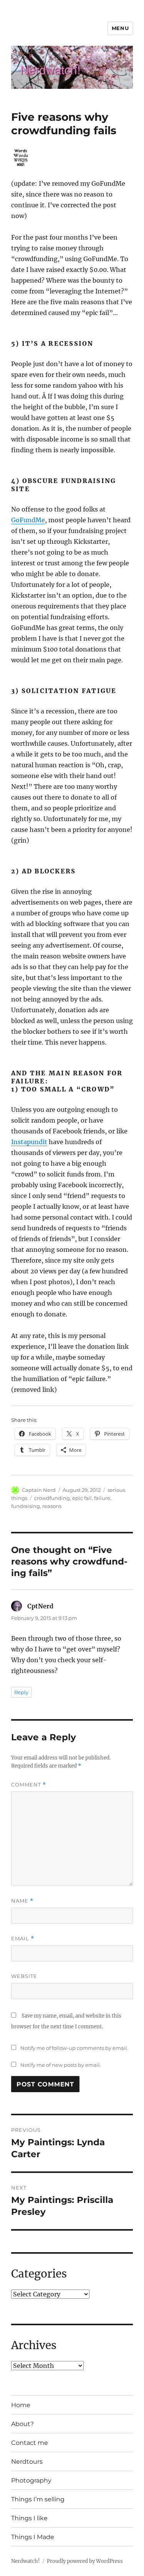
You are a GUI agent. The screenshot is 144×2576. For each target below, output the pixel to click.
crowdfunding (52, 1498)
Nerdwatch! (26, 2561)
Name (22, 1901)
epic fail (82, 1498)
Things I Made (33, 2537)
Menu (120, 28)
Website (24, 1976)
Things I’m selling (38, 2499)
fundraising (26, 1506)
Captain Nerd (39, 1490)
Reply (21, 1692)
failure (102, 1498)
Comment (29, 1785)
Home (21, 2405)
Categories (39, 2274)
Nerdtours (27, 2462)
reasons (52, 1506)
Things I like (29, 2518)
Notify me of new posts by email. (61, 2065)
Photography (31, 2480)
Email (23, 1939)
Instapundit (29, 1142)
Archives (34, 2345)
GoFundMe (28, 520)
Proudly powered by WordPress (85, 2561)
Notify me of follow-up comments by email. (74, 2048)
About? (22, 2424)
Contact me (30, 2443)
